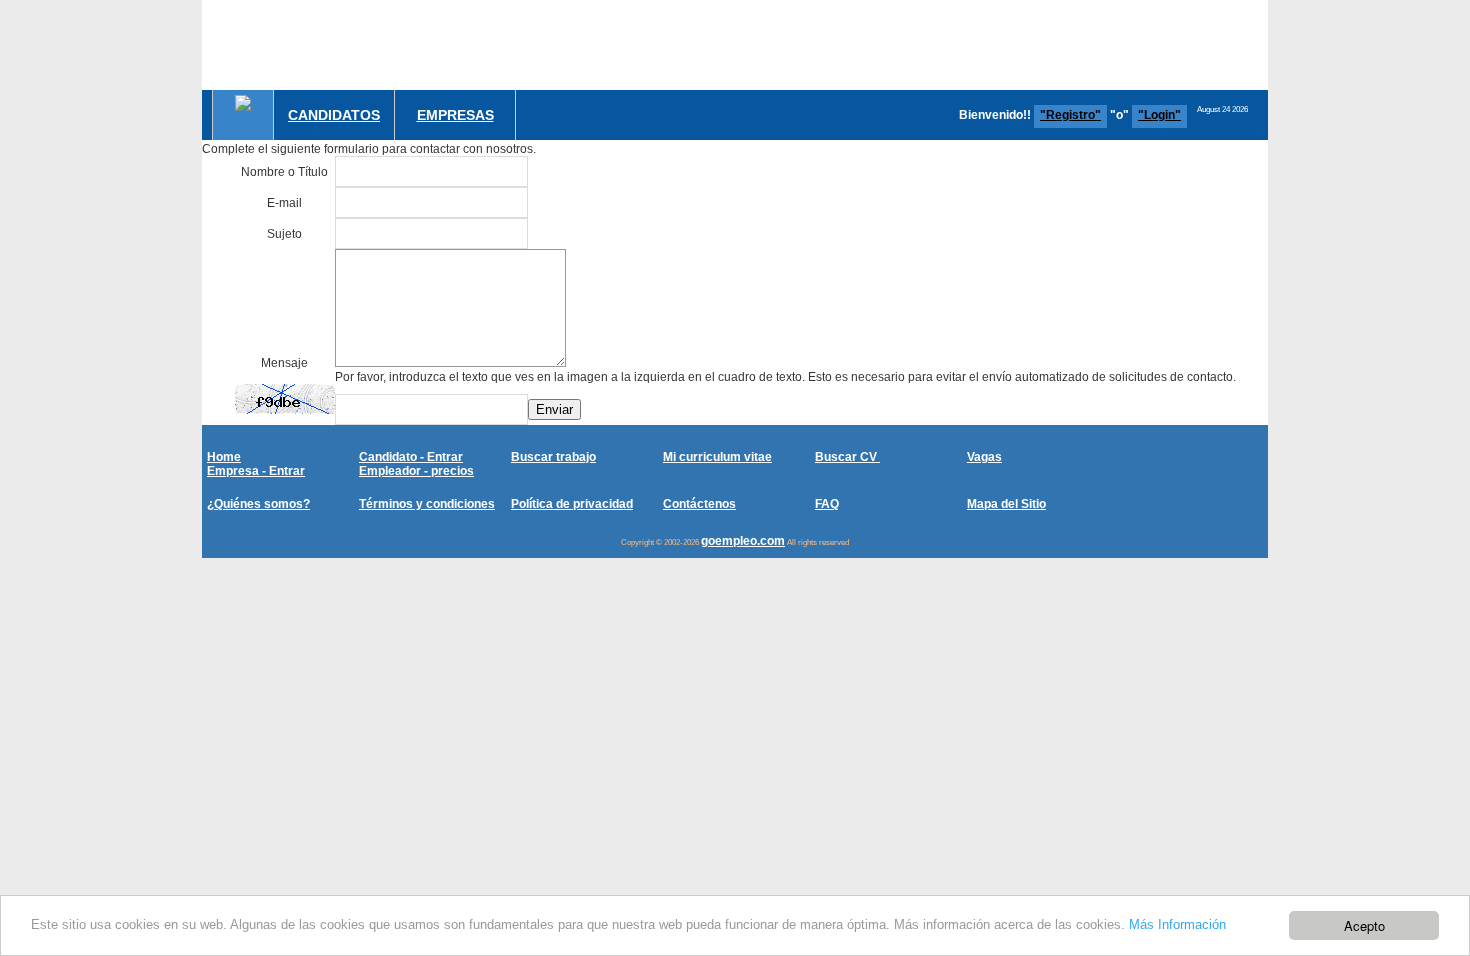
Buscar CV (847, 457)
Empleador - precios (416, 471)
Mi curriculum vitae (717, 457)
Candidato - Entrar (411, 457)
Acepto (1364, 925)
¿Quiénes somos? (258, 504)
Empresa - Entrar (256, 471)
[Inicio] (243, 103)
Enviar (554, 409)
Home (224, 457)
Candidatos (334, 115)
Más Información (1177, 924)
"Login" (1159, 115)
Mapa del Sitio (1006, 504)
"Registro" (1070, 115)
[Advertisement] (904, 45)
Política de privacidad (572, 504)
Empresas (455, 115)
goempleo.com (743, 541)
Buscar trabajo (553, 457)
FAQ (827, 504)
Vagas (984, 457)
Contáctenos (699, 504)
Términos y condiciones (427, 504)
